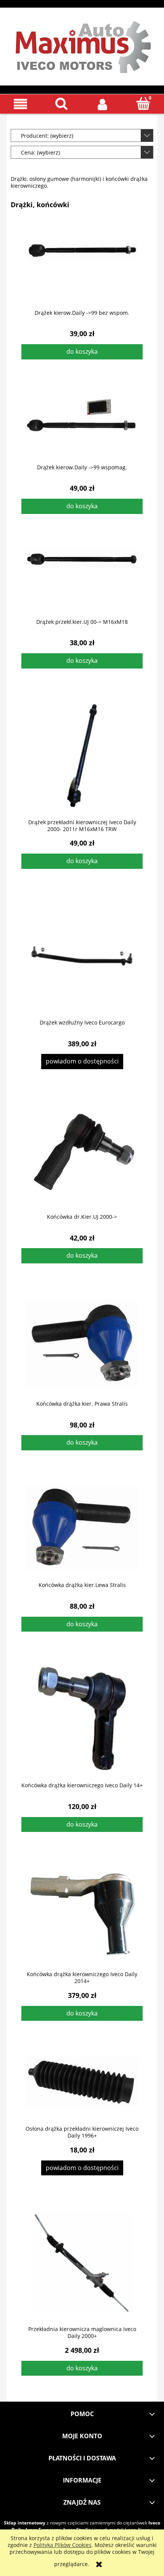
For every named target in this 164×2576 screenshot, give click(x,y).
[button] (21, 104)
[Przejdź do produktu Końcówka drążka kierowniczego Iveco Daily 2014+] (82, 1914)
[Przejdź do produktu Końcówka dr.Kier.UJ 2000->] (82, 1153)
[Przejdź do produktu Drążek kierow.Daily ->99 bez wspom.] (82, 269)
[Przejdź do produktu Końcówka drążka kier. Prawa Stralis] (82, 1344)
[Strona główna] (82, 45)
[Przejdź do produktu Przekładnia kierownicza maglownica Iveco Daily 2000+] (82, 2263)
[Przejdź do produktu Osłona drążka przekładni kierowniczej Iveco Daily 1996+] (82, 2085)
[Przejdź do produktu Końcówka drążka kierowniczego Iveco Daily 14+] (82, 1719)
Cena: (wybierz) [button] (40, 152)
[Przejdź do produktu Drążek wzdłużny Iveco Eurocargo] (82, 956)
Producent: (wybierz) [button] (47, 136)
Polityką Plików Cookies (63, 2545)
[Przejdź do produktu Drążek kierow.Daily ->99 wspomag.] (82, 424)
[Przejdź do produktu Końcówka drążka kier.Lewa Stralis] (82, 1528)
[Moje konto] (103, 104)
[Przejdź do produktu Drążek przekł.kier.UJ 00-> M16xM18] (82, 578)
